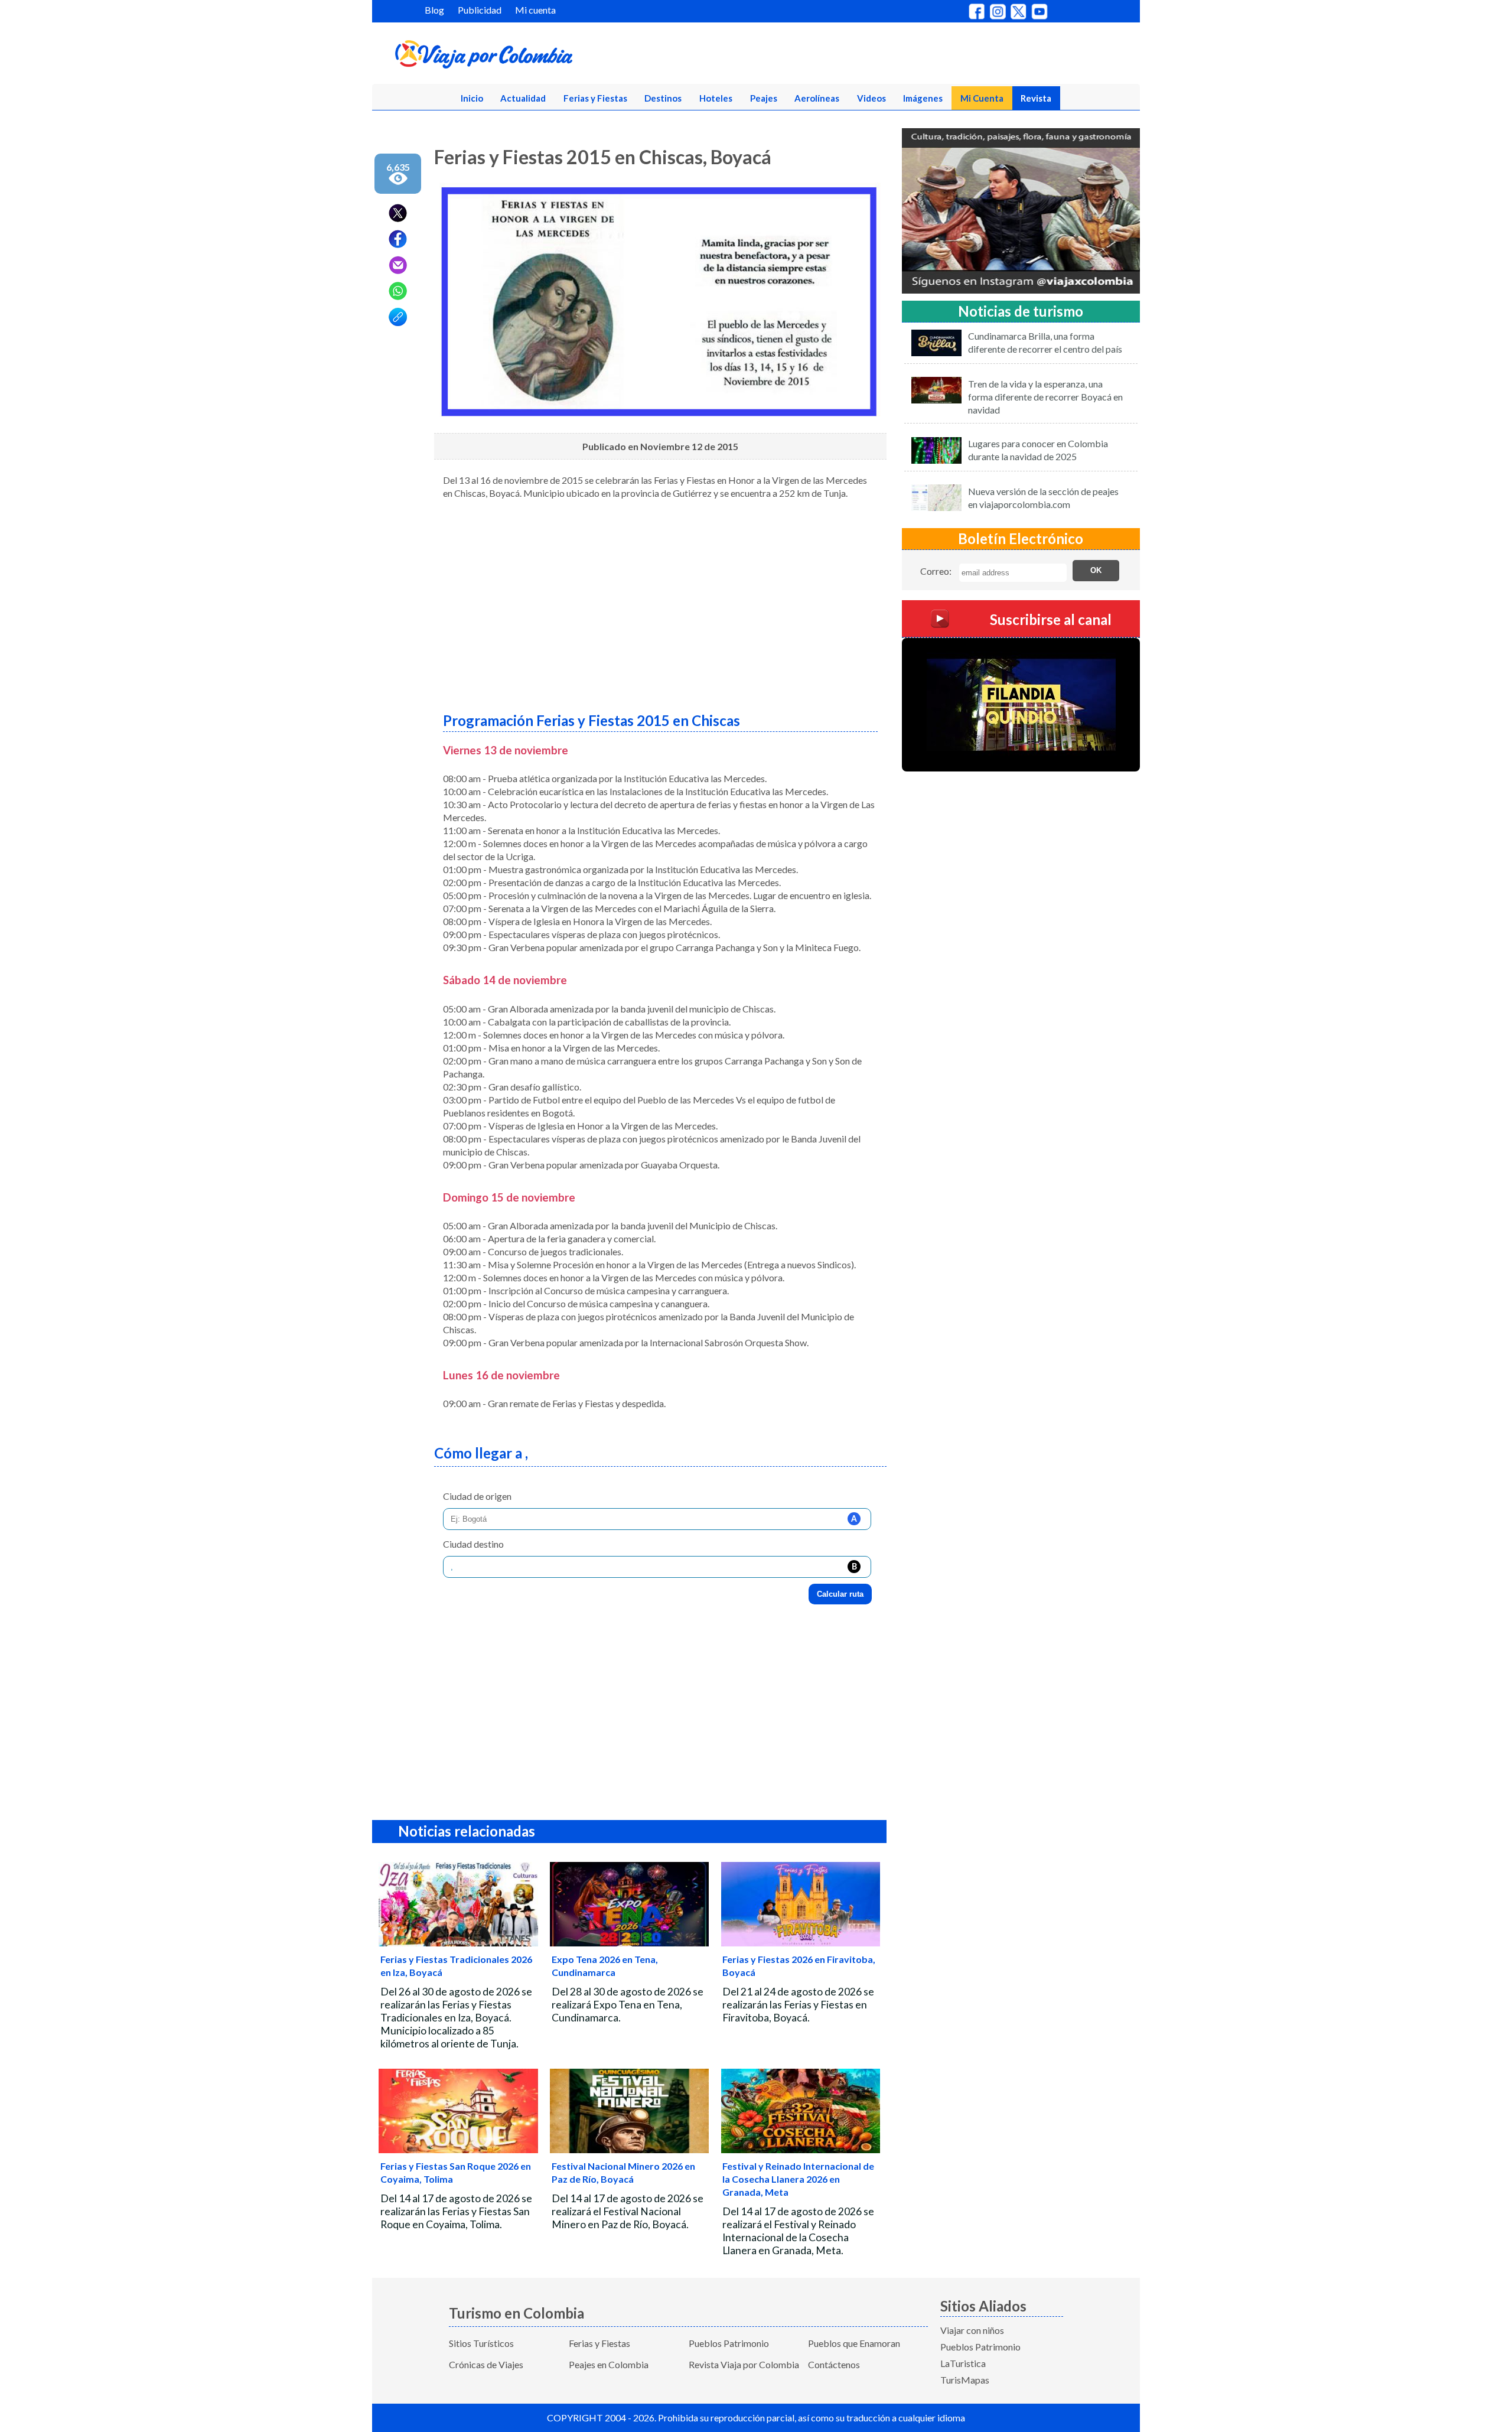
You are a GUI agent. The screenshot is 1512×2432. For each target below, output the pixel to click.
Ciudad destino (473, 1544)
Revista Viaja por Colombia (744, 2364)
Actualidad (523, 98)
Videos (871, 98)
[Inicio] (541, 57)
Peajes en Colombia (609, 2364)
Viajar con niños (972, 2330)
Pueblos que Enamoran (854, 2343)
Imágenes (923, 98)
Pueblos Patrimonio (729, 2343)
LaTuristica (963, 2363)
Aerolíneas (817, 98)
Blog (434, 10)
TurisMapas (965, 2380)
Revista (1036, 98)
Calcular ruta (840, 1594)
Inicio (472, 98)
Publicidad (480, 10)
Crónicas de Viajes (486, 2364)
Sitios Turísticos (481, 2343)
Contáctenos (834, 2364)
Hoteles (716, 98)
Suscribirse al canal (1051, 619)
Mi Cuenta (982, 98)
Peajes (764, 98)
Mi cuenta (535, 10)
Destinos (663, 98)
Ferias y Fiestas (595, 98)
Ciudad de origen (477, 1496)
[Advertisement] (660, 601)
